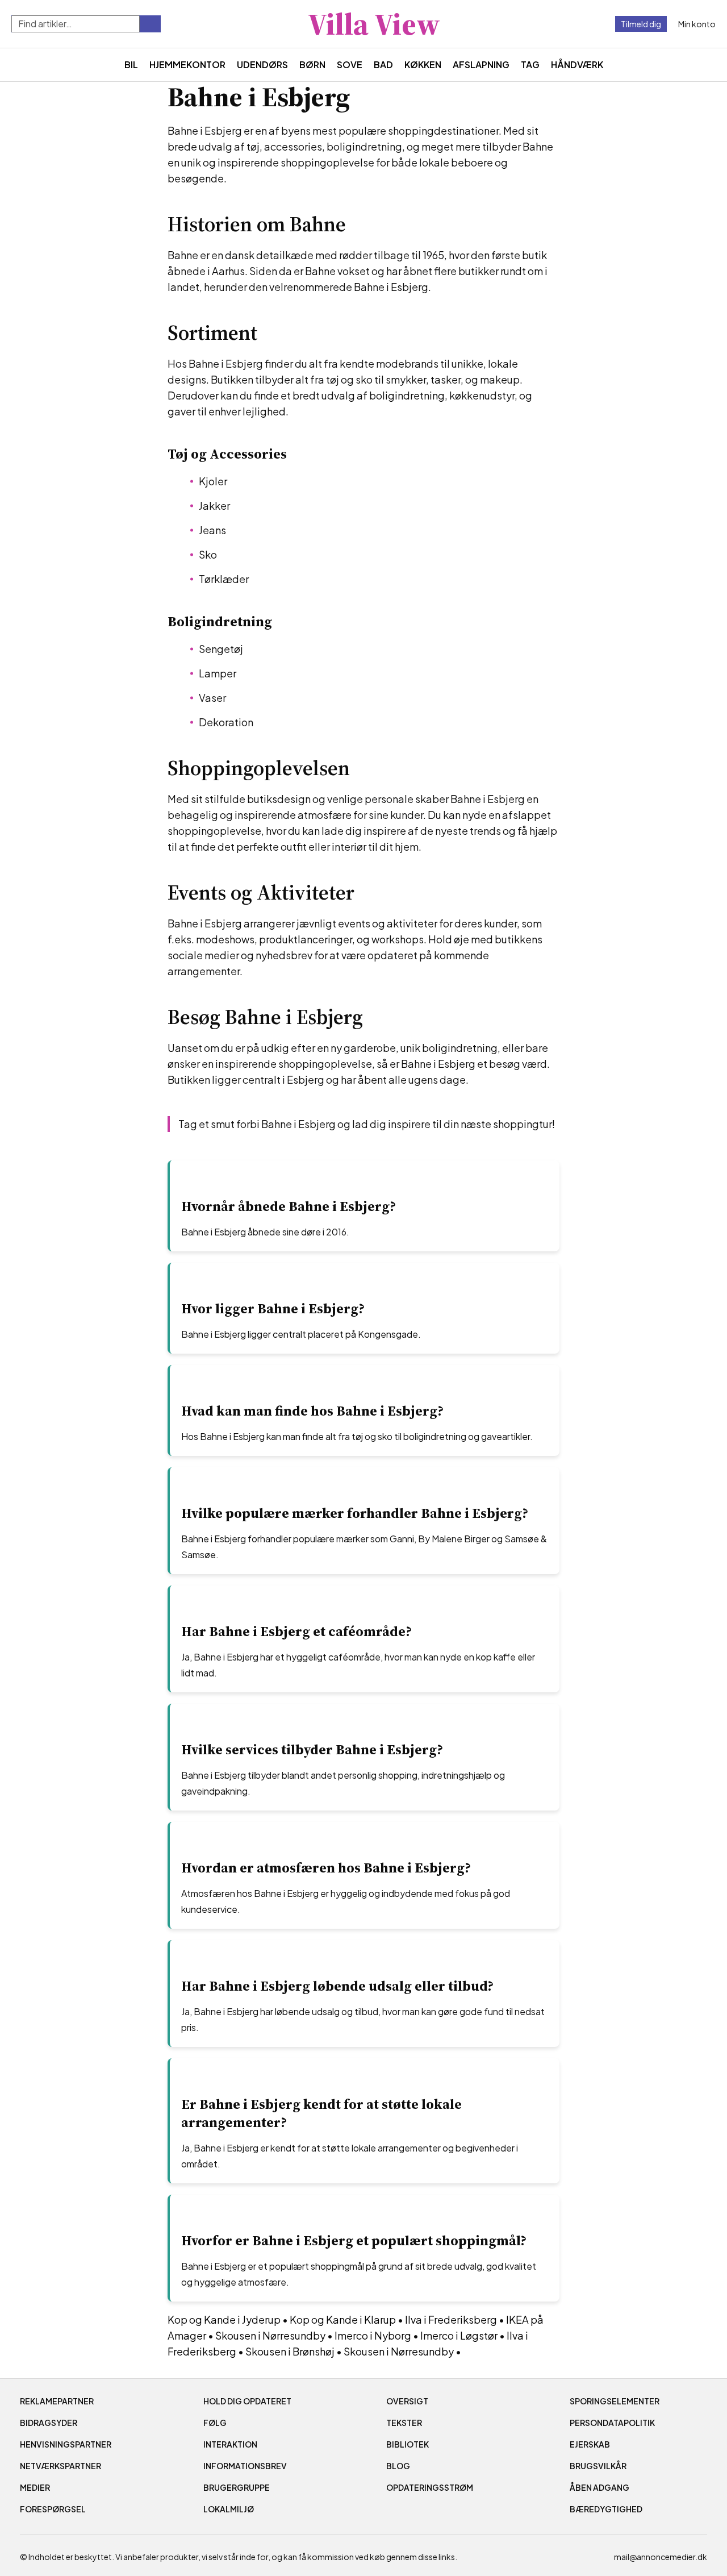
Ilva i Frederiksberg (451, 2319)
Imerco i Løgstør (459, 2335)
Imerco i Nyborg (373, 2335)
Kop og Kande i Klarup (343, 2319)
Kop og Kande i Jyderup (224, 2319)
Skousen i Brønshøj (290, 2351)
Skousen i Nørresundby (270, 2335)
